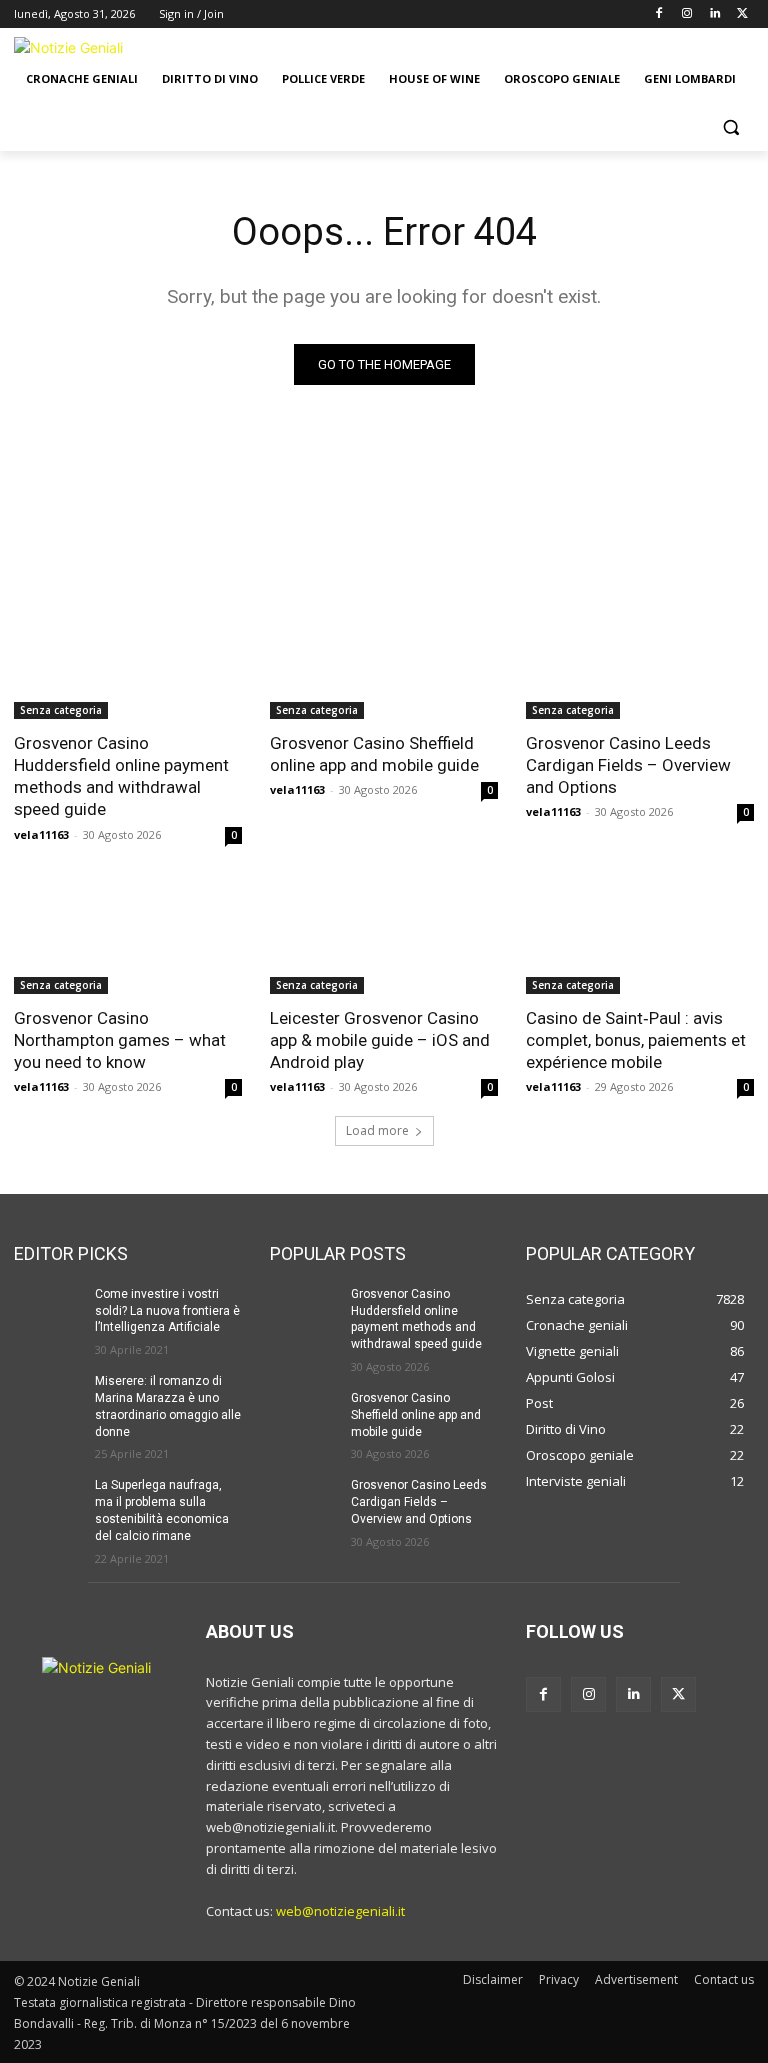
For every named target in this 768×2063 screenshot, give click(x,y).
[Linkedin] (714, 14)
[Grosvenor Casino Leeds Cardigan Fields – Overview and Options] (640, 662)
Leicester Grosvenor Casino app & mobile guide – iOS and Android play (380, 1040)
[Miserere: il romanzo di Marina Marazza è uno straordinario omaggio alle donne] (48, 1397)
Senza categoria (61, 710)
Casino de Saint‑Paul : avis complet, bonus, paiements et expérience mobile (636, 1040)
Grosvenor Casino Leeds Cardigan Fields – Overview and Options (628, 765)
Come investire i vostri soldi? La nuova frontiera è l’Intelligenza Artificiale (167, 1311)
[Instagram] (687, 14)
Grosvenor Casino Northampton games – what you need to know (120, 1040)
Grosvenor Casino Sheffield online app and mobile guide (374, 754)
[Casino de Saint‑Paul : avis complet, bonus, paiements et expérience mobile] (640, 937)
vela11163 (41, 834)
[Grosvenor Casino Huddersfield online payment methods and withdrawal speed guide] (128, 662)
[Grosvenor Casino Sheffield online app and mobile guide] (384, 662)
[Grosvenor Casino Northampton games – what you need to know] (128, 937)
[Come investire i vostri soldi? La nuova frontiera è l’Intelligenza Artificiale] (48, 1310)
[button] (730, 127)
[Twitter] (742, 14)
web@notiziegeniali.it (340, 1911)
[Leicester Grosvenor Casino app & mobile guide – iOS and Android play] (384, 937)
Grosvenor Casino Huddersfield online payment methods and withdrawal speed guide (121, 776)
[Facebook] (659, 14)
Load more (377, 1130)
